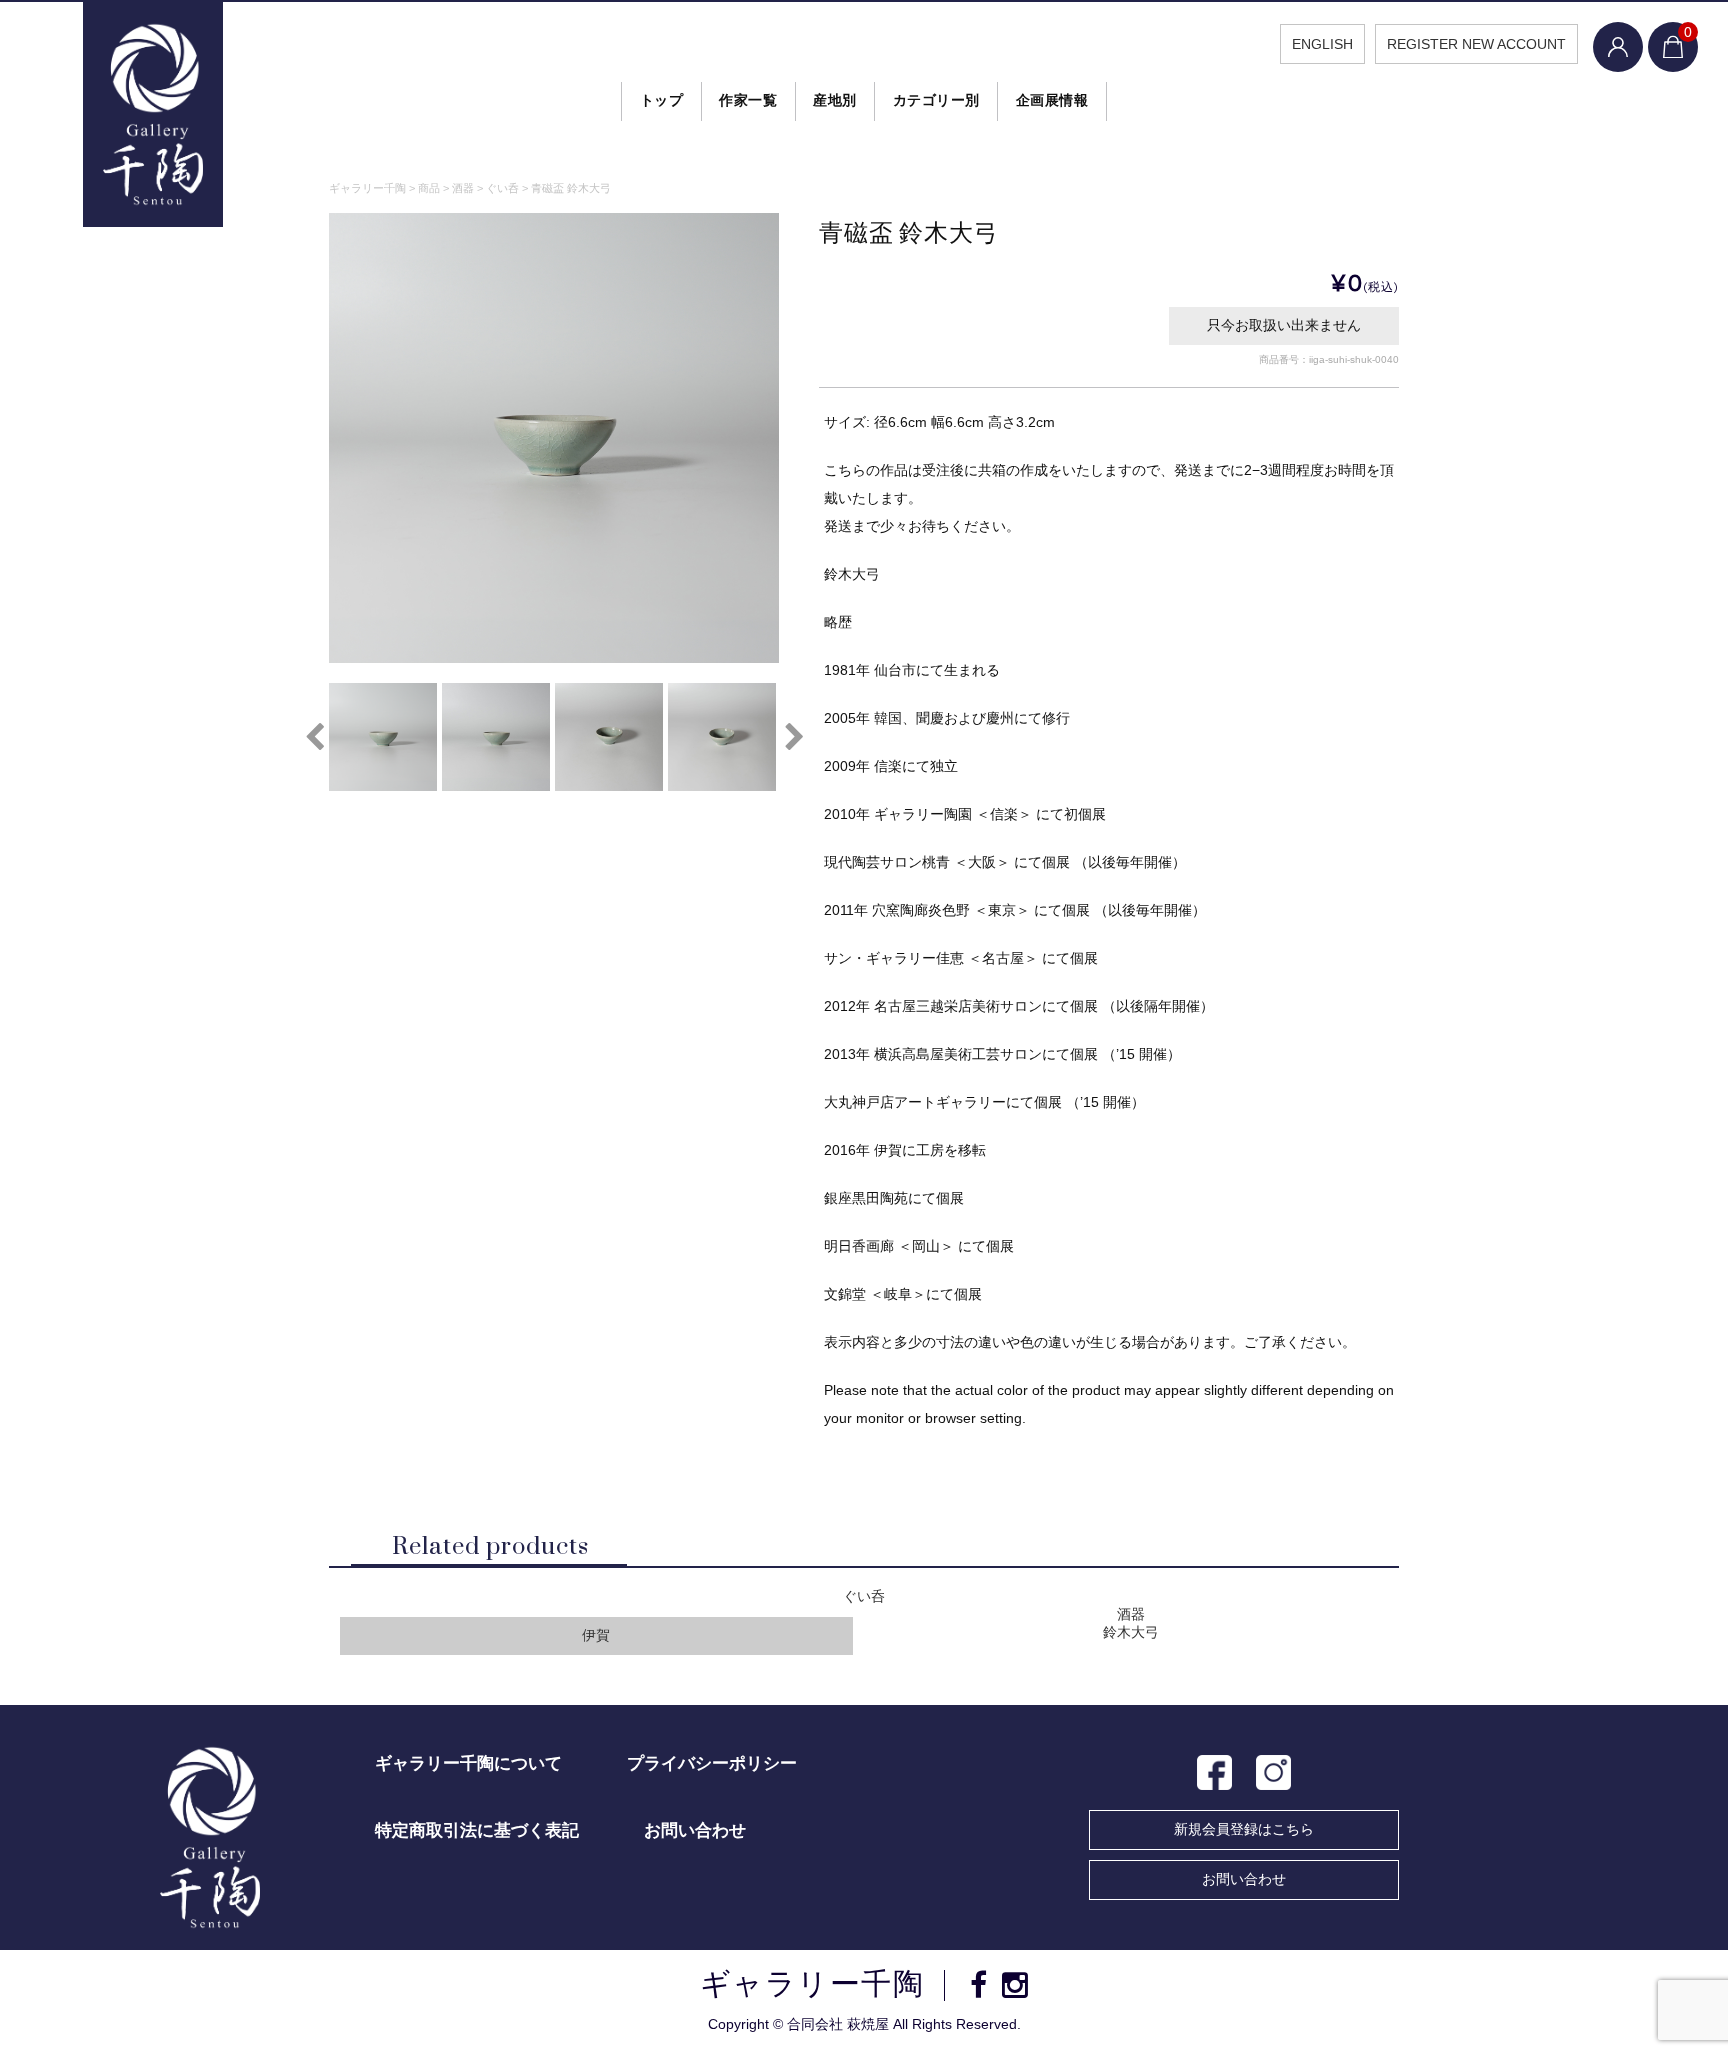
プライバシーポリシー (712, 1763)
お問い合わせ (1244, 1879)
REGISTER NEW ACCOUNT (1476, 44)
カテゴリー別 (936, 100)
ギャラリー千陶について (468, 1763)
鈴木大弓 (1131, 1632)
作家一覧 (748, 100)
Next (794, 737)
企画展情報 (1052, 100)
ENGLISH (1322, 44)
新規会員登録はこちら (1244, 1829)
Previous (314, 737)
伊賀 (596, 1635)
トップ (662, 100)
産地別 (835, 100)
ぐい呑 (864, 1596)
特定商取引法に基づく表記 (477, 1830)
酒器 (1131, 1614)
